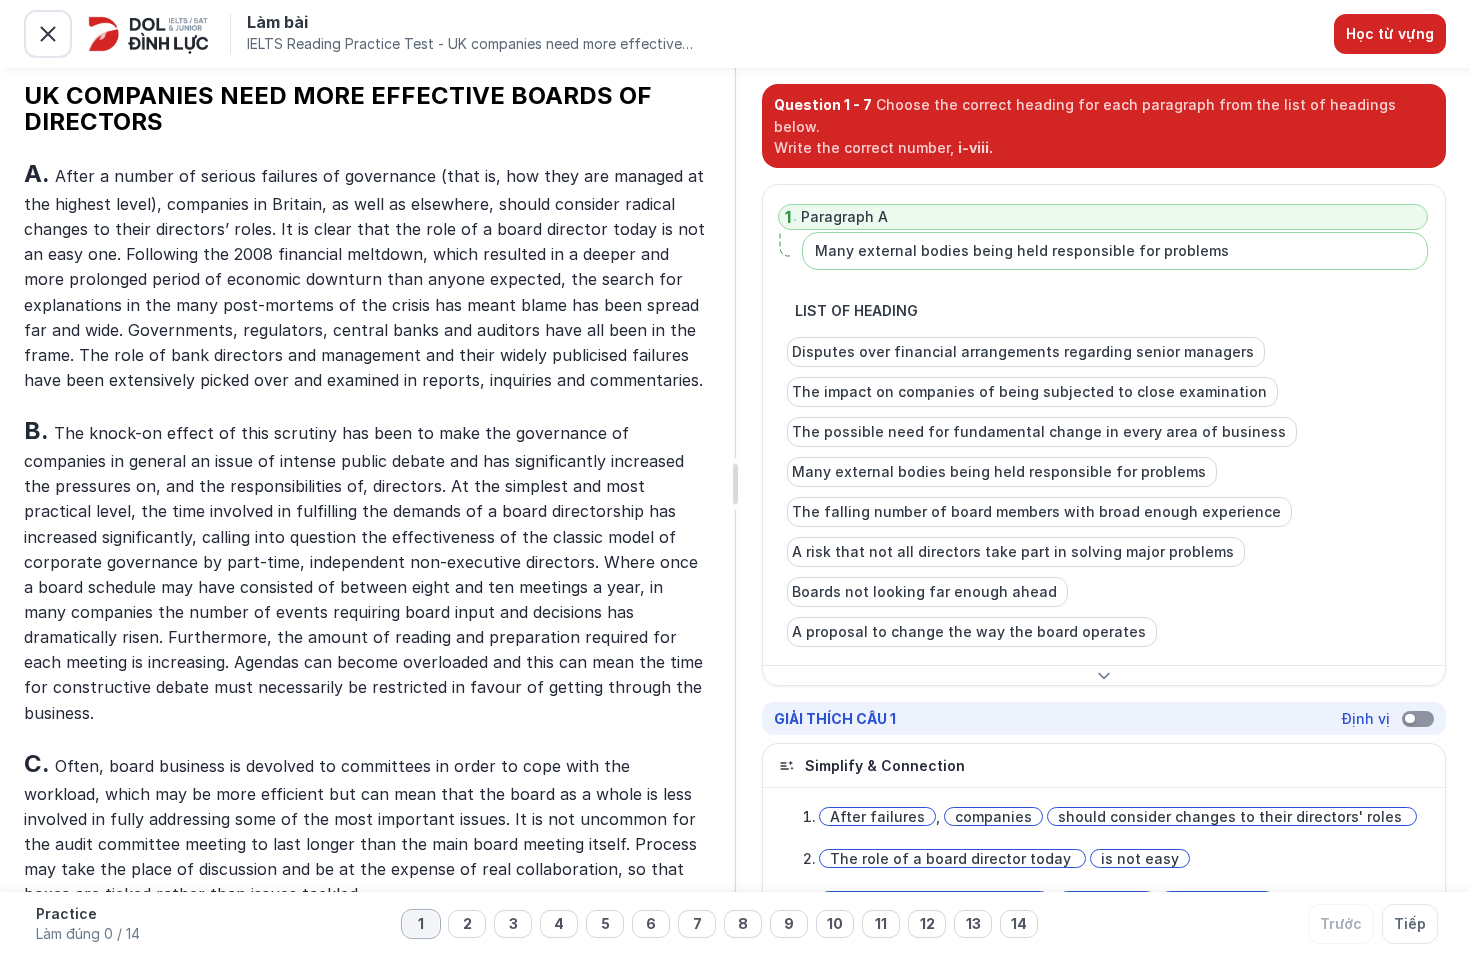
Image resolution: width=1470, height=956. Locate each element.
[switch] (1418, 719)
